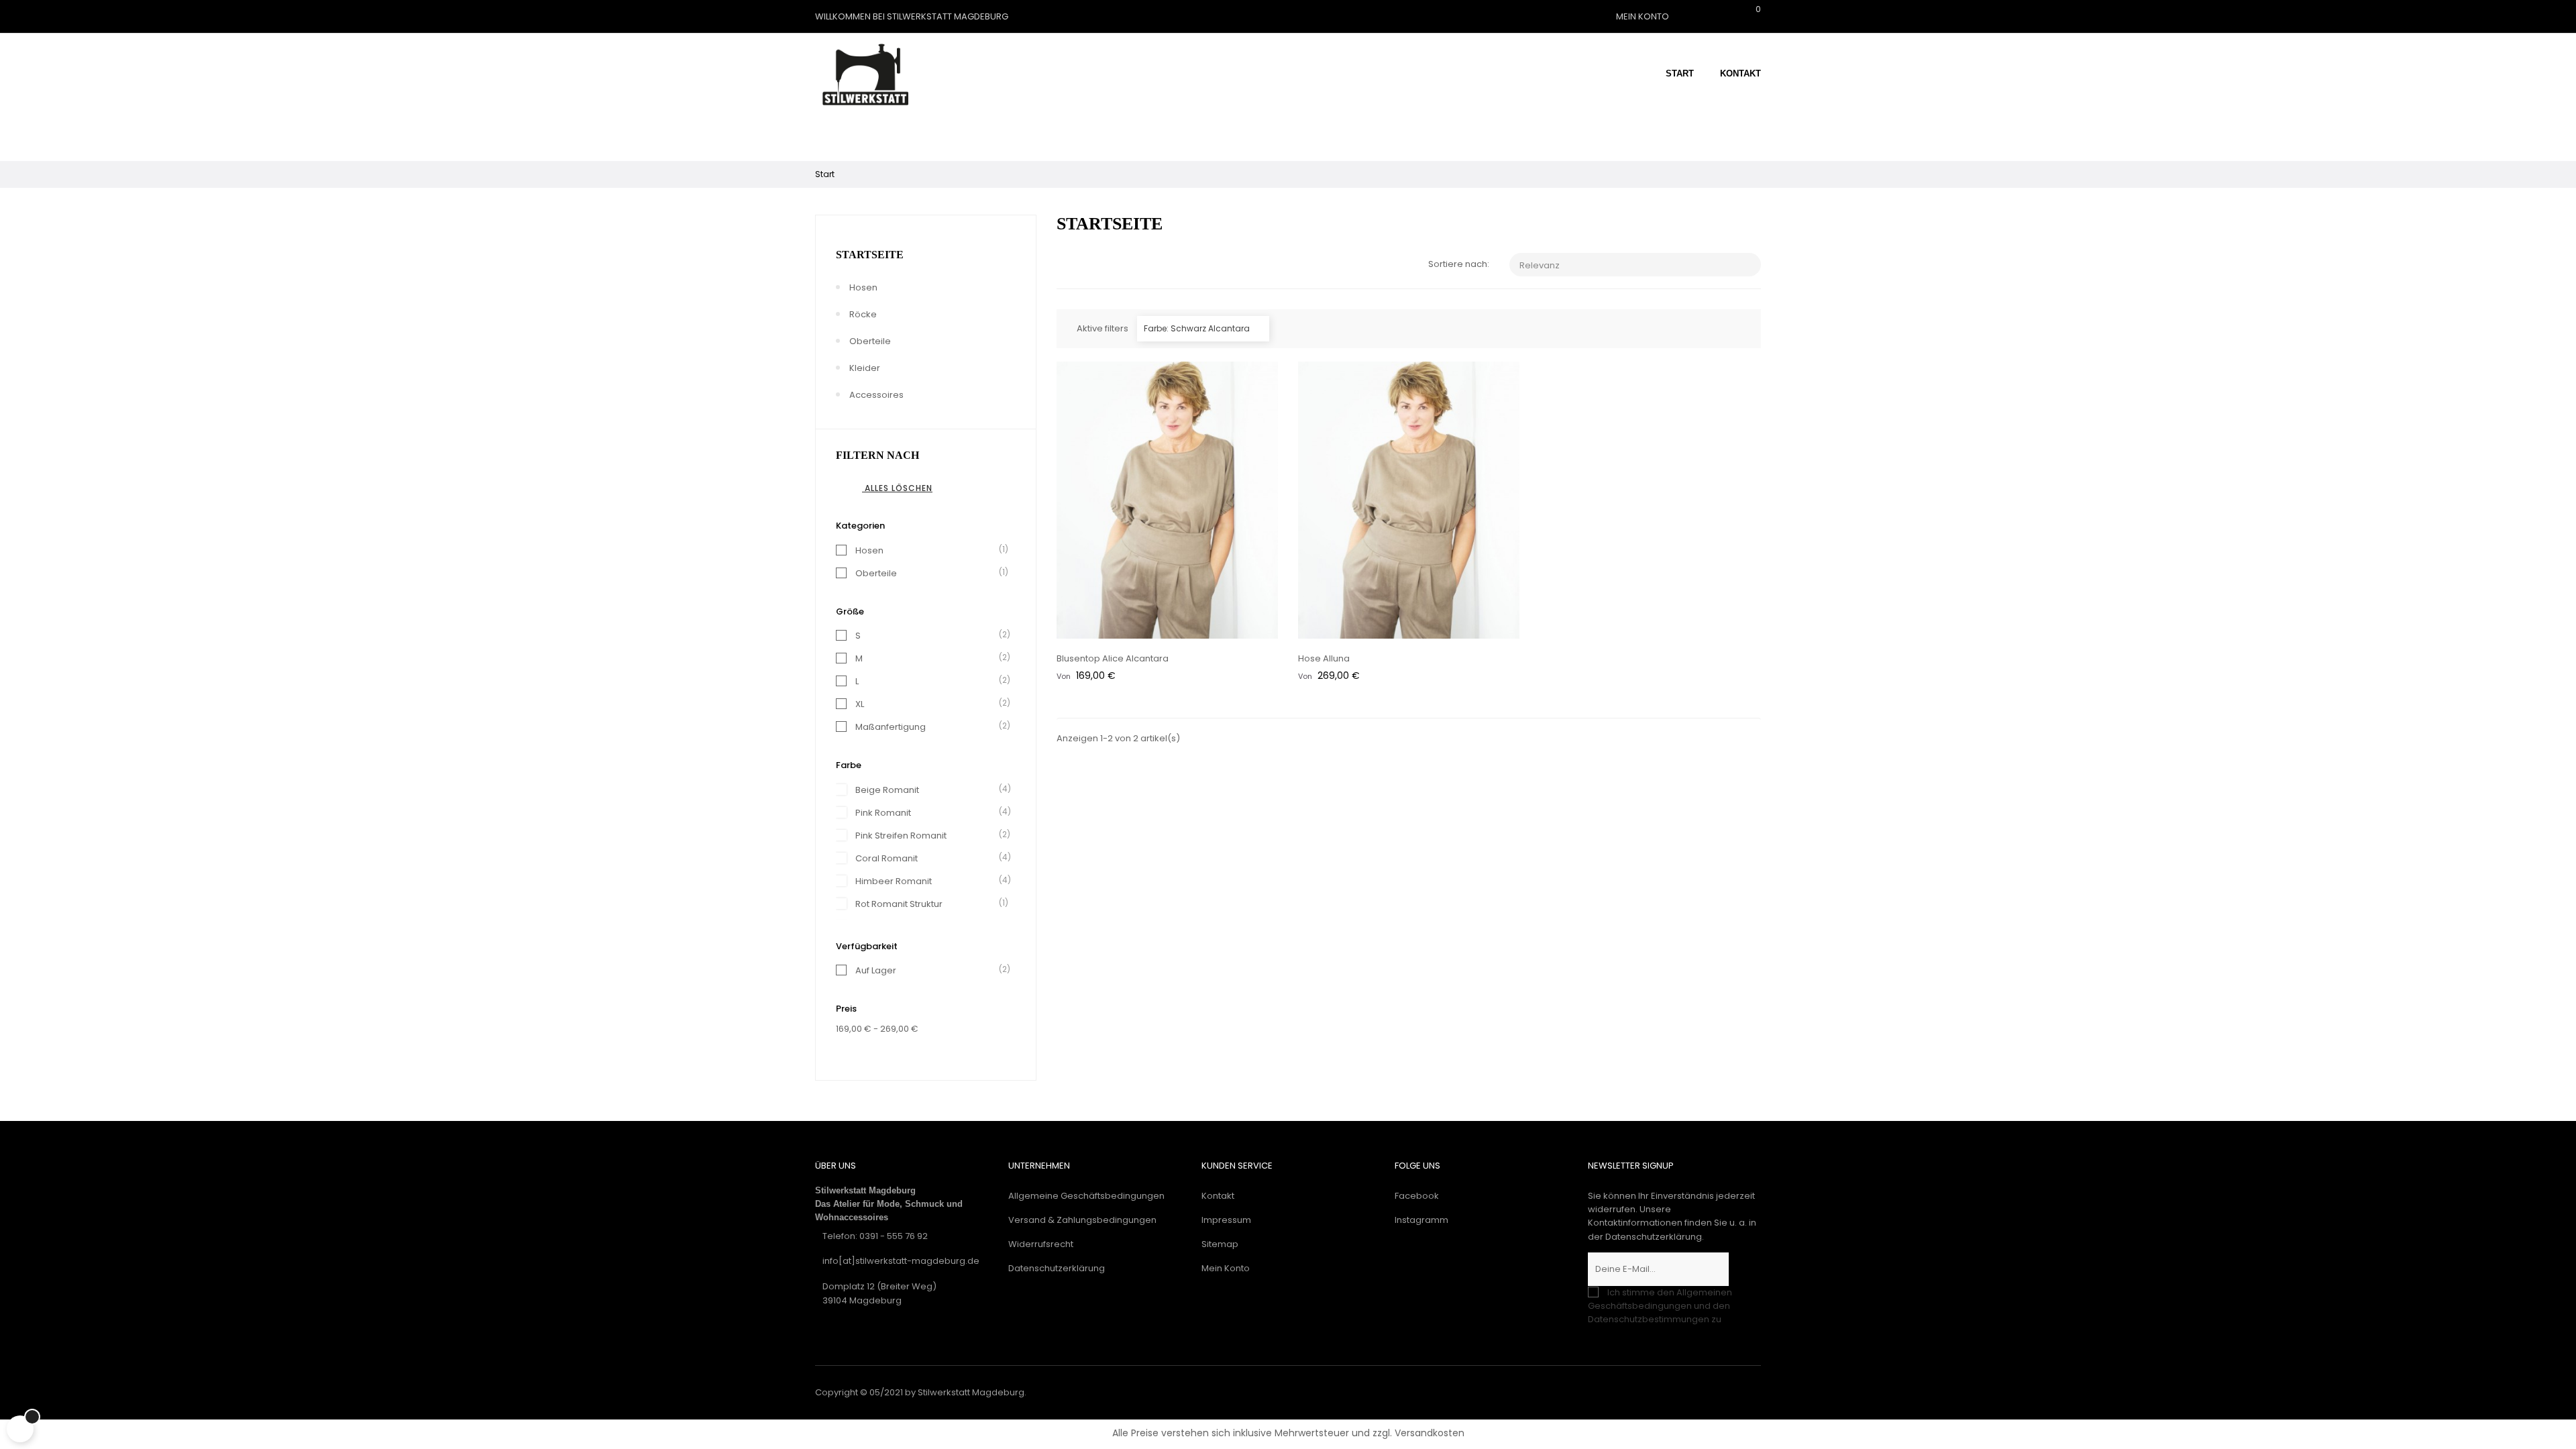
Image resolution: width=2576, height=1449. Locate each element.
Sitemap (1220, 1244)
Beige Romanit (928, 790)
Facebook (1417, 1196)
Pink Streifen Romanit (928, 836)
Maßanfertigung (928, 727)
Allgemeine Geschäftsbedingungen (1086, 1196)
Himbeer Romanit (928, 881)
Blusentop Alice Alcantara (1113, 658)
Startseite (870, 255)
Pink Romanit (928, 813)
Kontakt (1218, 1196)
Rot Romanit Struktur (928, 904)
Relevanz (1636, 265)
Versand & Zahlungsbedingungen (1082, 1220)
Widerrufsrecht (1041, 1244)
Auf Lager (928, 970)
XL (928, 704)
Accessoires (876, 395)
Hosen (863, 287)
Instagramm (1421, 1220)
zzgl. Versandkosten (1418, 1433)
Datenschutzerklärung (1057, 1268)
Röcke (863, 314)
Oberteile (870, 341)
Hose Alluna (1324, 658)
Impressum (1226, 1220)
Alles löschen (890, 488)
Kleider (865, 368)
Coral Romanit (928, 858)
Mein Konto (1226, 1268)
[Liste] (1085, 265)
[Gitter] (1065, 265)
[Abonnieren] (1745, 1269)
